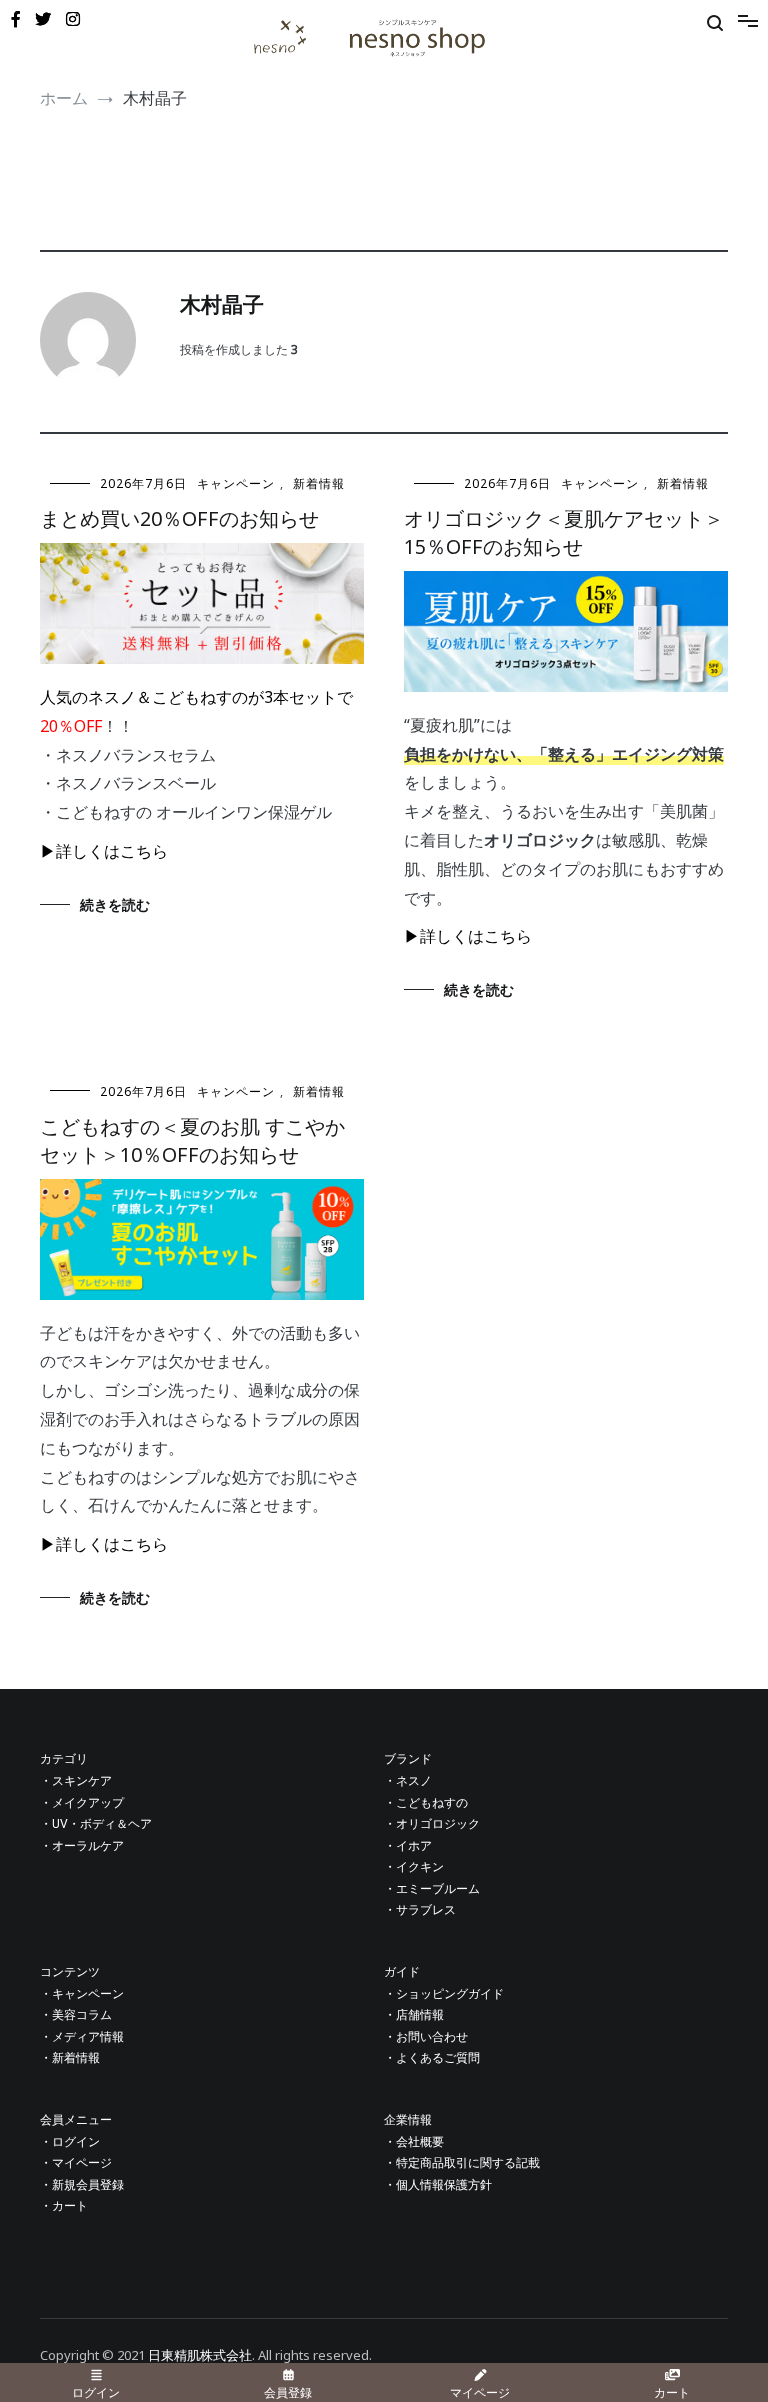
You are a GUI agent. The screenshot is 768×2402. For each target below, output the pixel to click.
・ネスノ (408, 1781)
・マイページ (76, 2163)
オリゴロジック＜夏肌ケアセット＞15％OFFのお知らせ (564, 532)
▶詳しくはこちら (104, 851)
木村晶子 (222, 306)
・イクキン (414, 1867)
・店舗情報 (414, 2015)
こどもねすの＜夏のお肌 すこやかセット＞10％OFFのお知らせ (192, 1140)
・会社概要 (414, 2142)
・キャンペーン (82, 1994)
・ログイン (70, 2142)
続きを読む (115, 904)
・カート (64, 2206)
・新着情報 (70, 2058)
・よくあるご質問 (432, 2058)
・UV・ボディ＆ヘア (96, 1824)
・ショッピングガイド (444, 1994)
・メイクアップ (82, 1803)
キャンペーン (236, 483)
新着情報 (319, 483)
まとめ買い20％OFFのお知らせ (179, 518)
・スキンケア (76, 1781)
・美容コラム (76, 2015)
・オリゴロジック (432, 1824)
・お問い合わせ (426, 2037)
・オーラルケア (82, 1846)
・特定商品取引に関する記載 (462, 2163)
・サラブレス (420, 1910)
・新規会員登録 (82, 2185)
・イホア (408, 1846)
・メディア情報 (82, 2037)
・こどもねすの (426, 1803)
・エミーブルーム (432, 1889)
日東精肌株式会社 (200, 2355)
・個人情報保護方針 (438, 2185)
